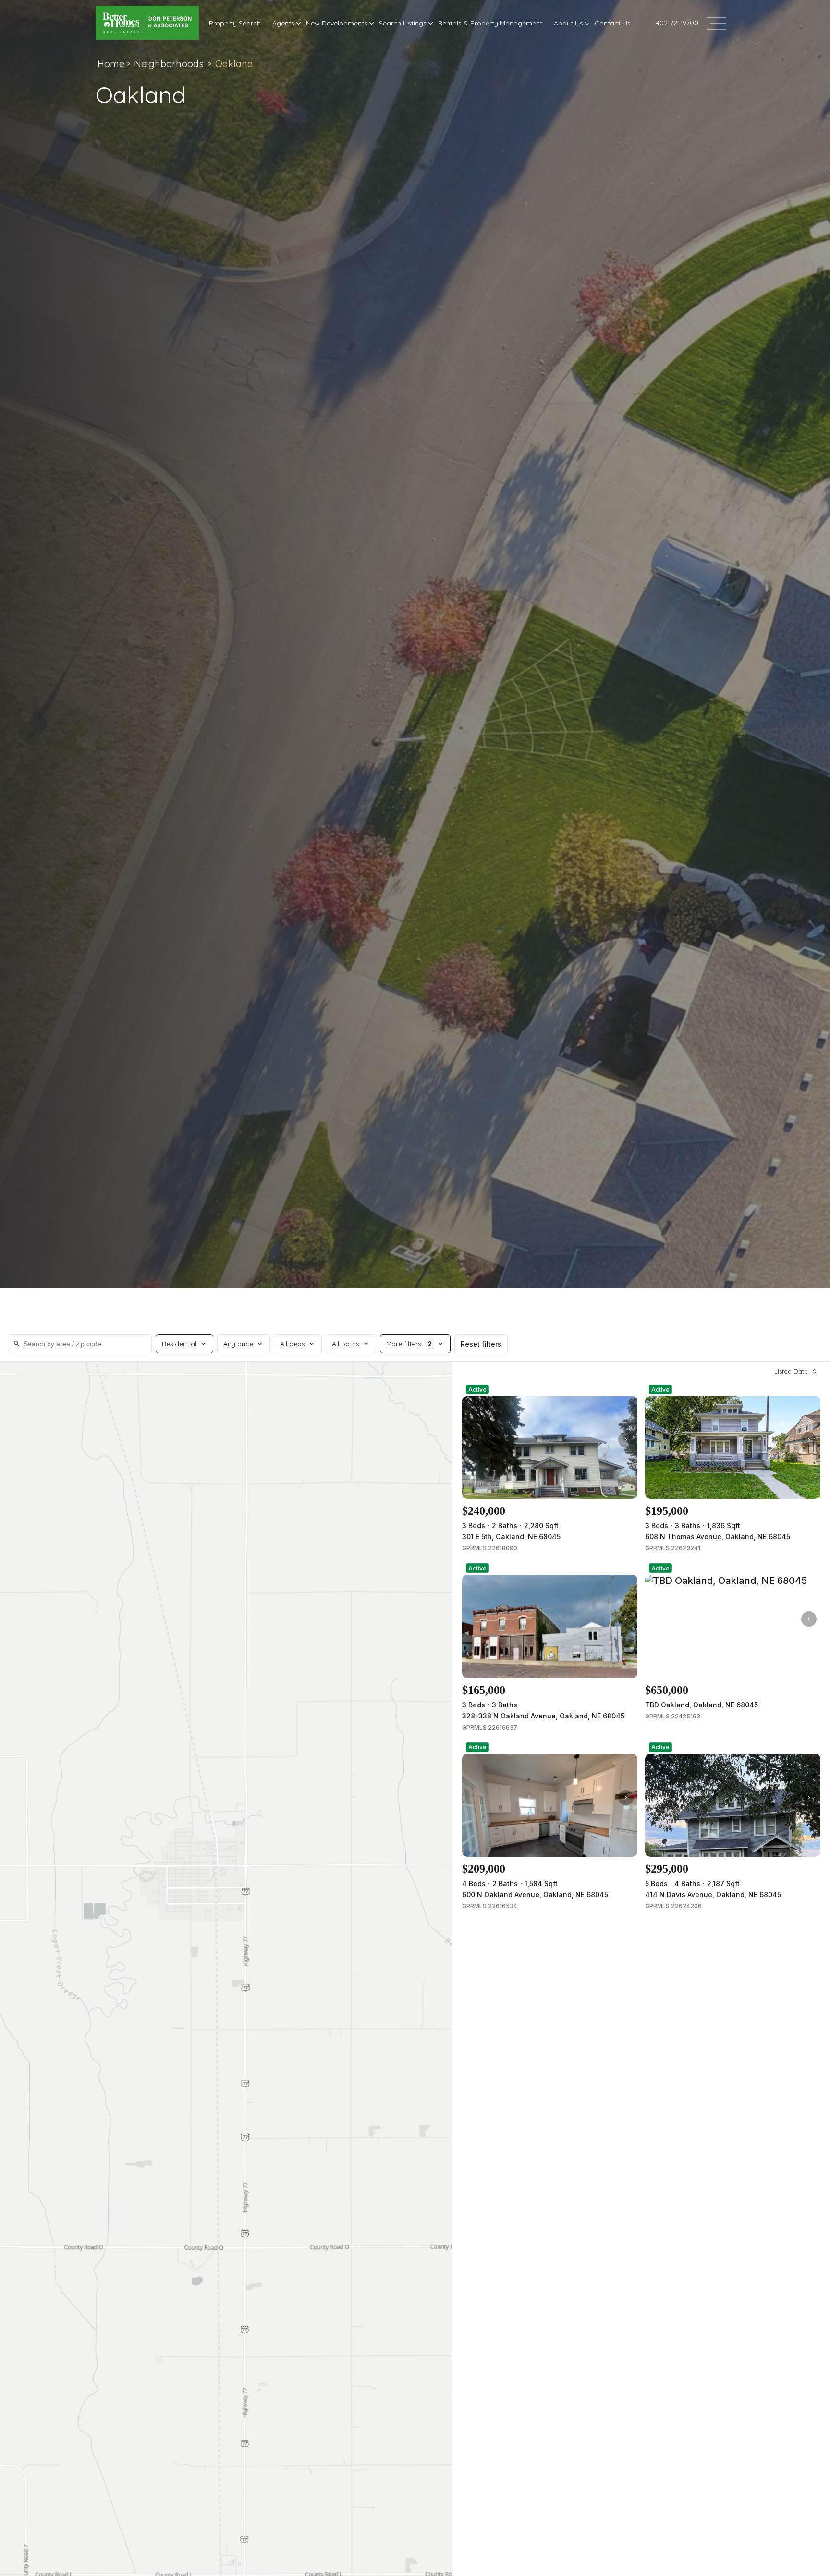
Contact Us (613, 23)
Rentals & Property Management (490, 23)
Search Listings (403, 23)
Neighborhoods (169, 64)
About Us (568, 23)
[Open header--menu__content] (716, 23)
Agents (283, 23)
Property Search (235, 23)
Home (111, 64)
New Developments (337, 23)
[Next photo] (626, 1440)
